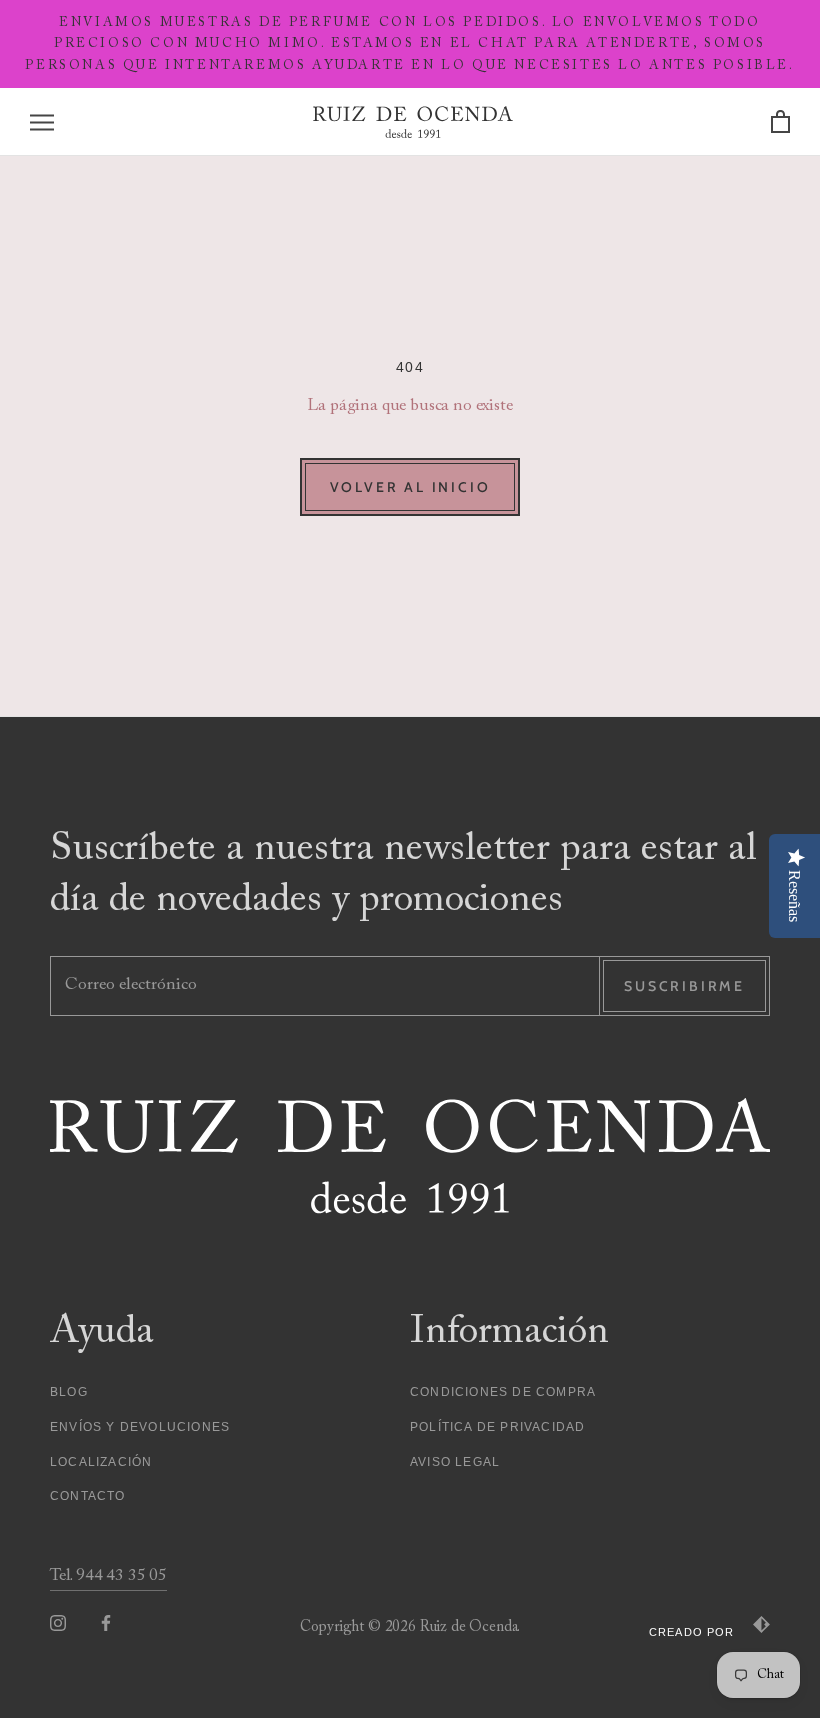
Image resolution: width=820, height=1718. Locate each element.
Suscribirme (684, 986)
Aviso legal (455, 1462)
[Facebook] (106, 1622)
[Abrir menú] (42, 122)
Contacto (88, 1496)
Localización (101, 1462)
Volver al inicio (410, 487)
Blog (69, 1392)
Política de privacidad (497, 1427)
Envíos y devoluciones (140, 1427)
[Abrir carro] (780, 122)
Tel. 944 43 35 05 (108, 1576)
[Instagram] (58, 1622)
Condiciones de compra (503, 1392)
